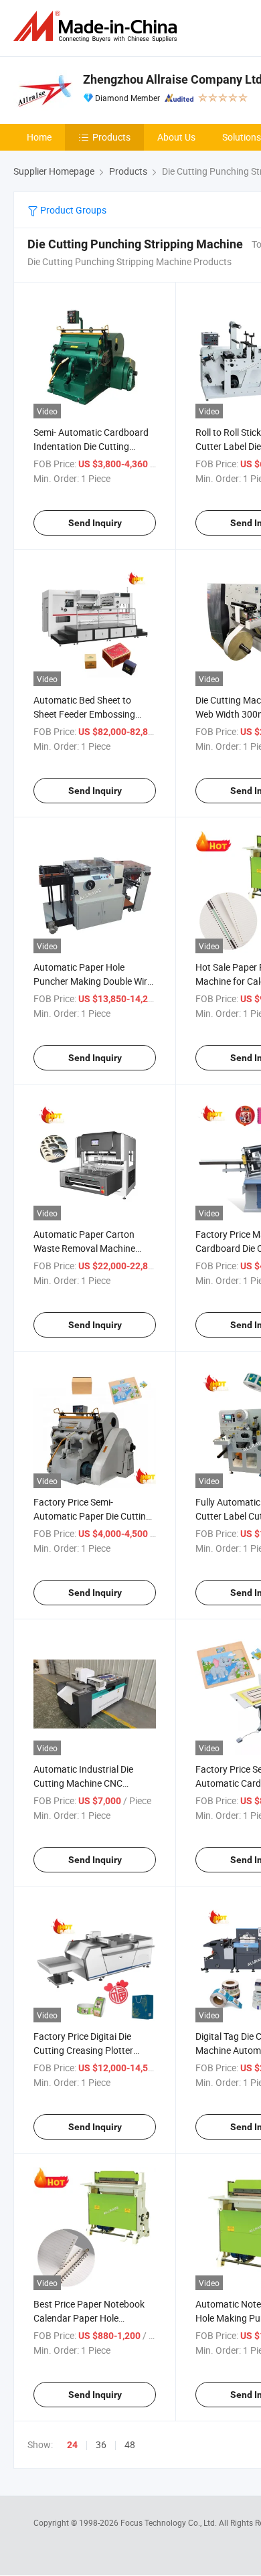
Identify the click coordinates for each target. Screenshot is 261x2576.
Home (39, 137)
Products (111, 137)
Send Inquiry (95, 523)
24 (72, 2445)
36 (101, 2444)
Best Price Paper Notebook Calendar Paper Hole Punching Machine (89, 2318)
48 (130, 2444)
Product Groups (72, 210)
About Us (176, 137)
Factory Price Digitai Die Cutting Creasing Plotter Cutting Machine (83, 2050)
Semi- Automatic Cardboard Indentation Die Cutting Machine (91, 446)
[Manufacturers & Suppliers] (98, 26)
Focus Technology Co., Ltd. (170, 2522)
